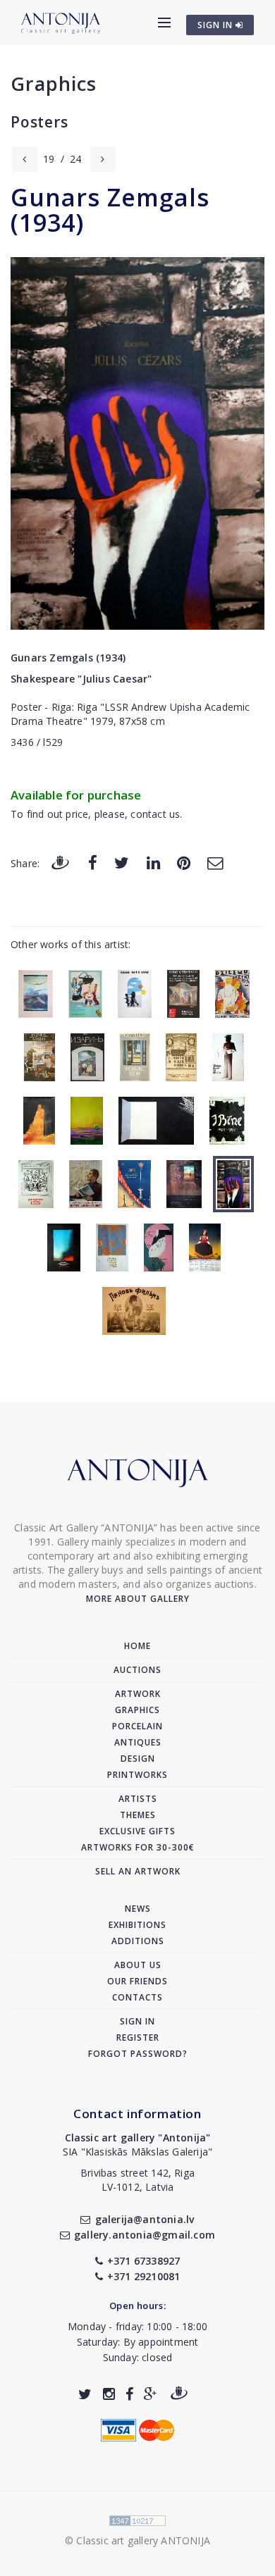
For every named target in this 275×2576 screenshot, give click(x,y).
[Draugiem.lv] (60, 863)
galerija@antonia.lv (145, 2219)
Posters (39, 122)
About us (138, 1965)
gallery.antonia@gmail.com (145, 2235)
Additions (138, 1941)
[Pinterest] (184, 863)
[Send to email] (215, 863)
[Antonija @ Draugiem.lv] (179, 2394)
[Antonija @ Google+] (151, 2394)
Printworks (137, 1775)
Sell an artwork (138, 1871)
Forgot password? (138, 2054)
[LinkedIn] (153, 863)
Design (138, 1759)
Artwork (138, 1694)
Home (137, 1646)
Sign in (137, 2021)
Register (138, 2037)
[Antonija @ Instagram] (109, 2394)
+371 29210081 (144, 2276)
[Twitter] (122, 863)
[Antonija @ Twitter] (85, 2394)
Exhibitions (137, 1925)
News (138, 1909)
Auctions (137, 1670)
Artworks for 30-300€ (138, 1847)
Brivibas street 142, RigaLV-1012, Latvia (137, 2180)
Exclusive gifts (137, 1831)
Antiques (138, 1742)
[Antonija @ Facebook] (129, 2394)
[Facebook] (93, 863)
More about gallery (138, 1599)
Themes (138, 1815)
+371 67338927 (144, 2261)
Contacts (137, 1997)
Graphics (54, 83)
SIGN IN (216, 25)
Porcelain (137, 1726)
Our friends (137, 1981)
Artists (138, 1799)
